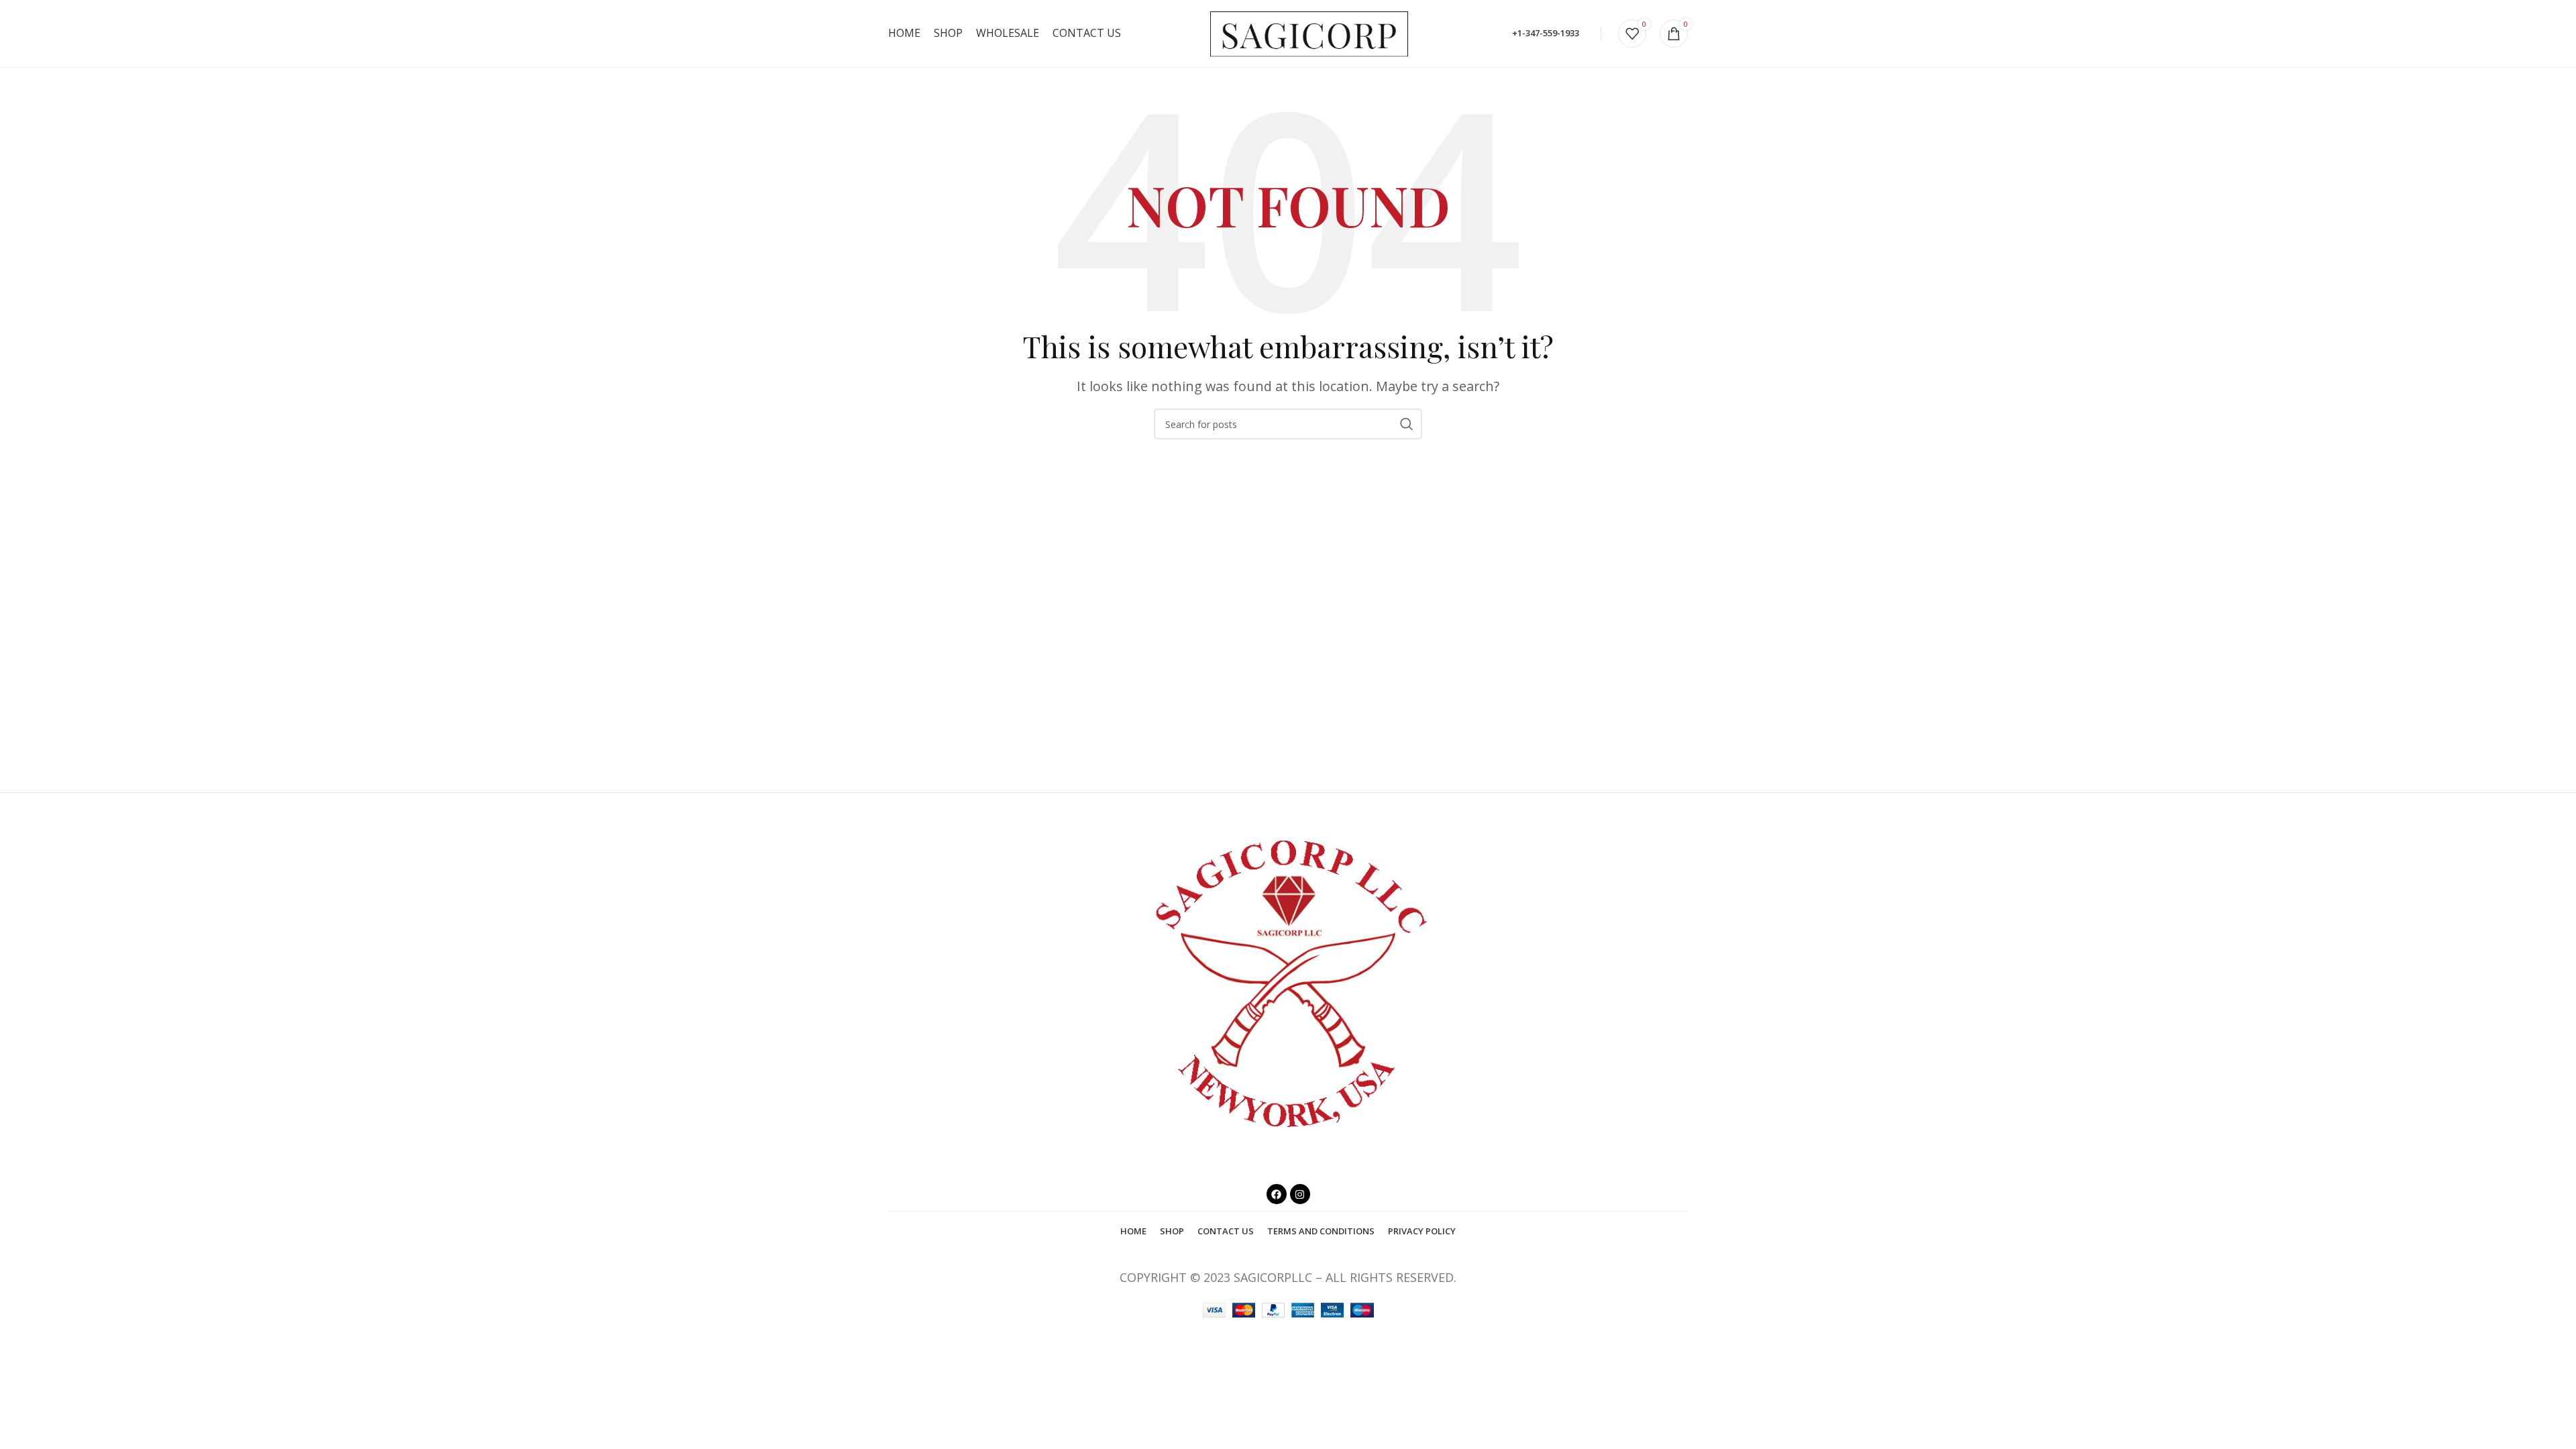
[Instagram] (1300, 1194)
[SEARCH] (1407, 424)
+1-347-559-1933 (1546, 33)
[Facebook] (1277, 1194)
